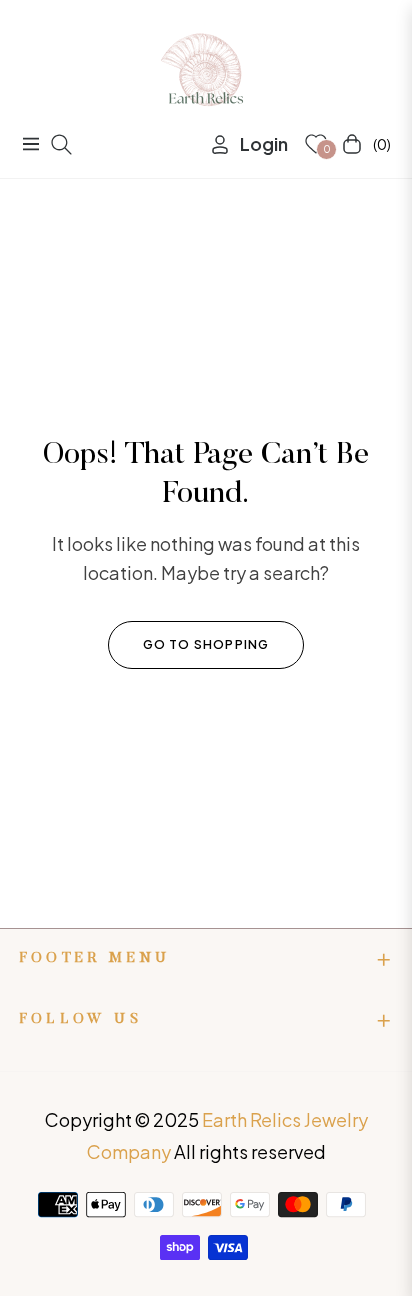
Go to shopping (206, 644)
